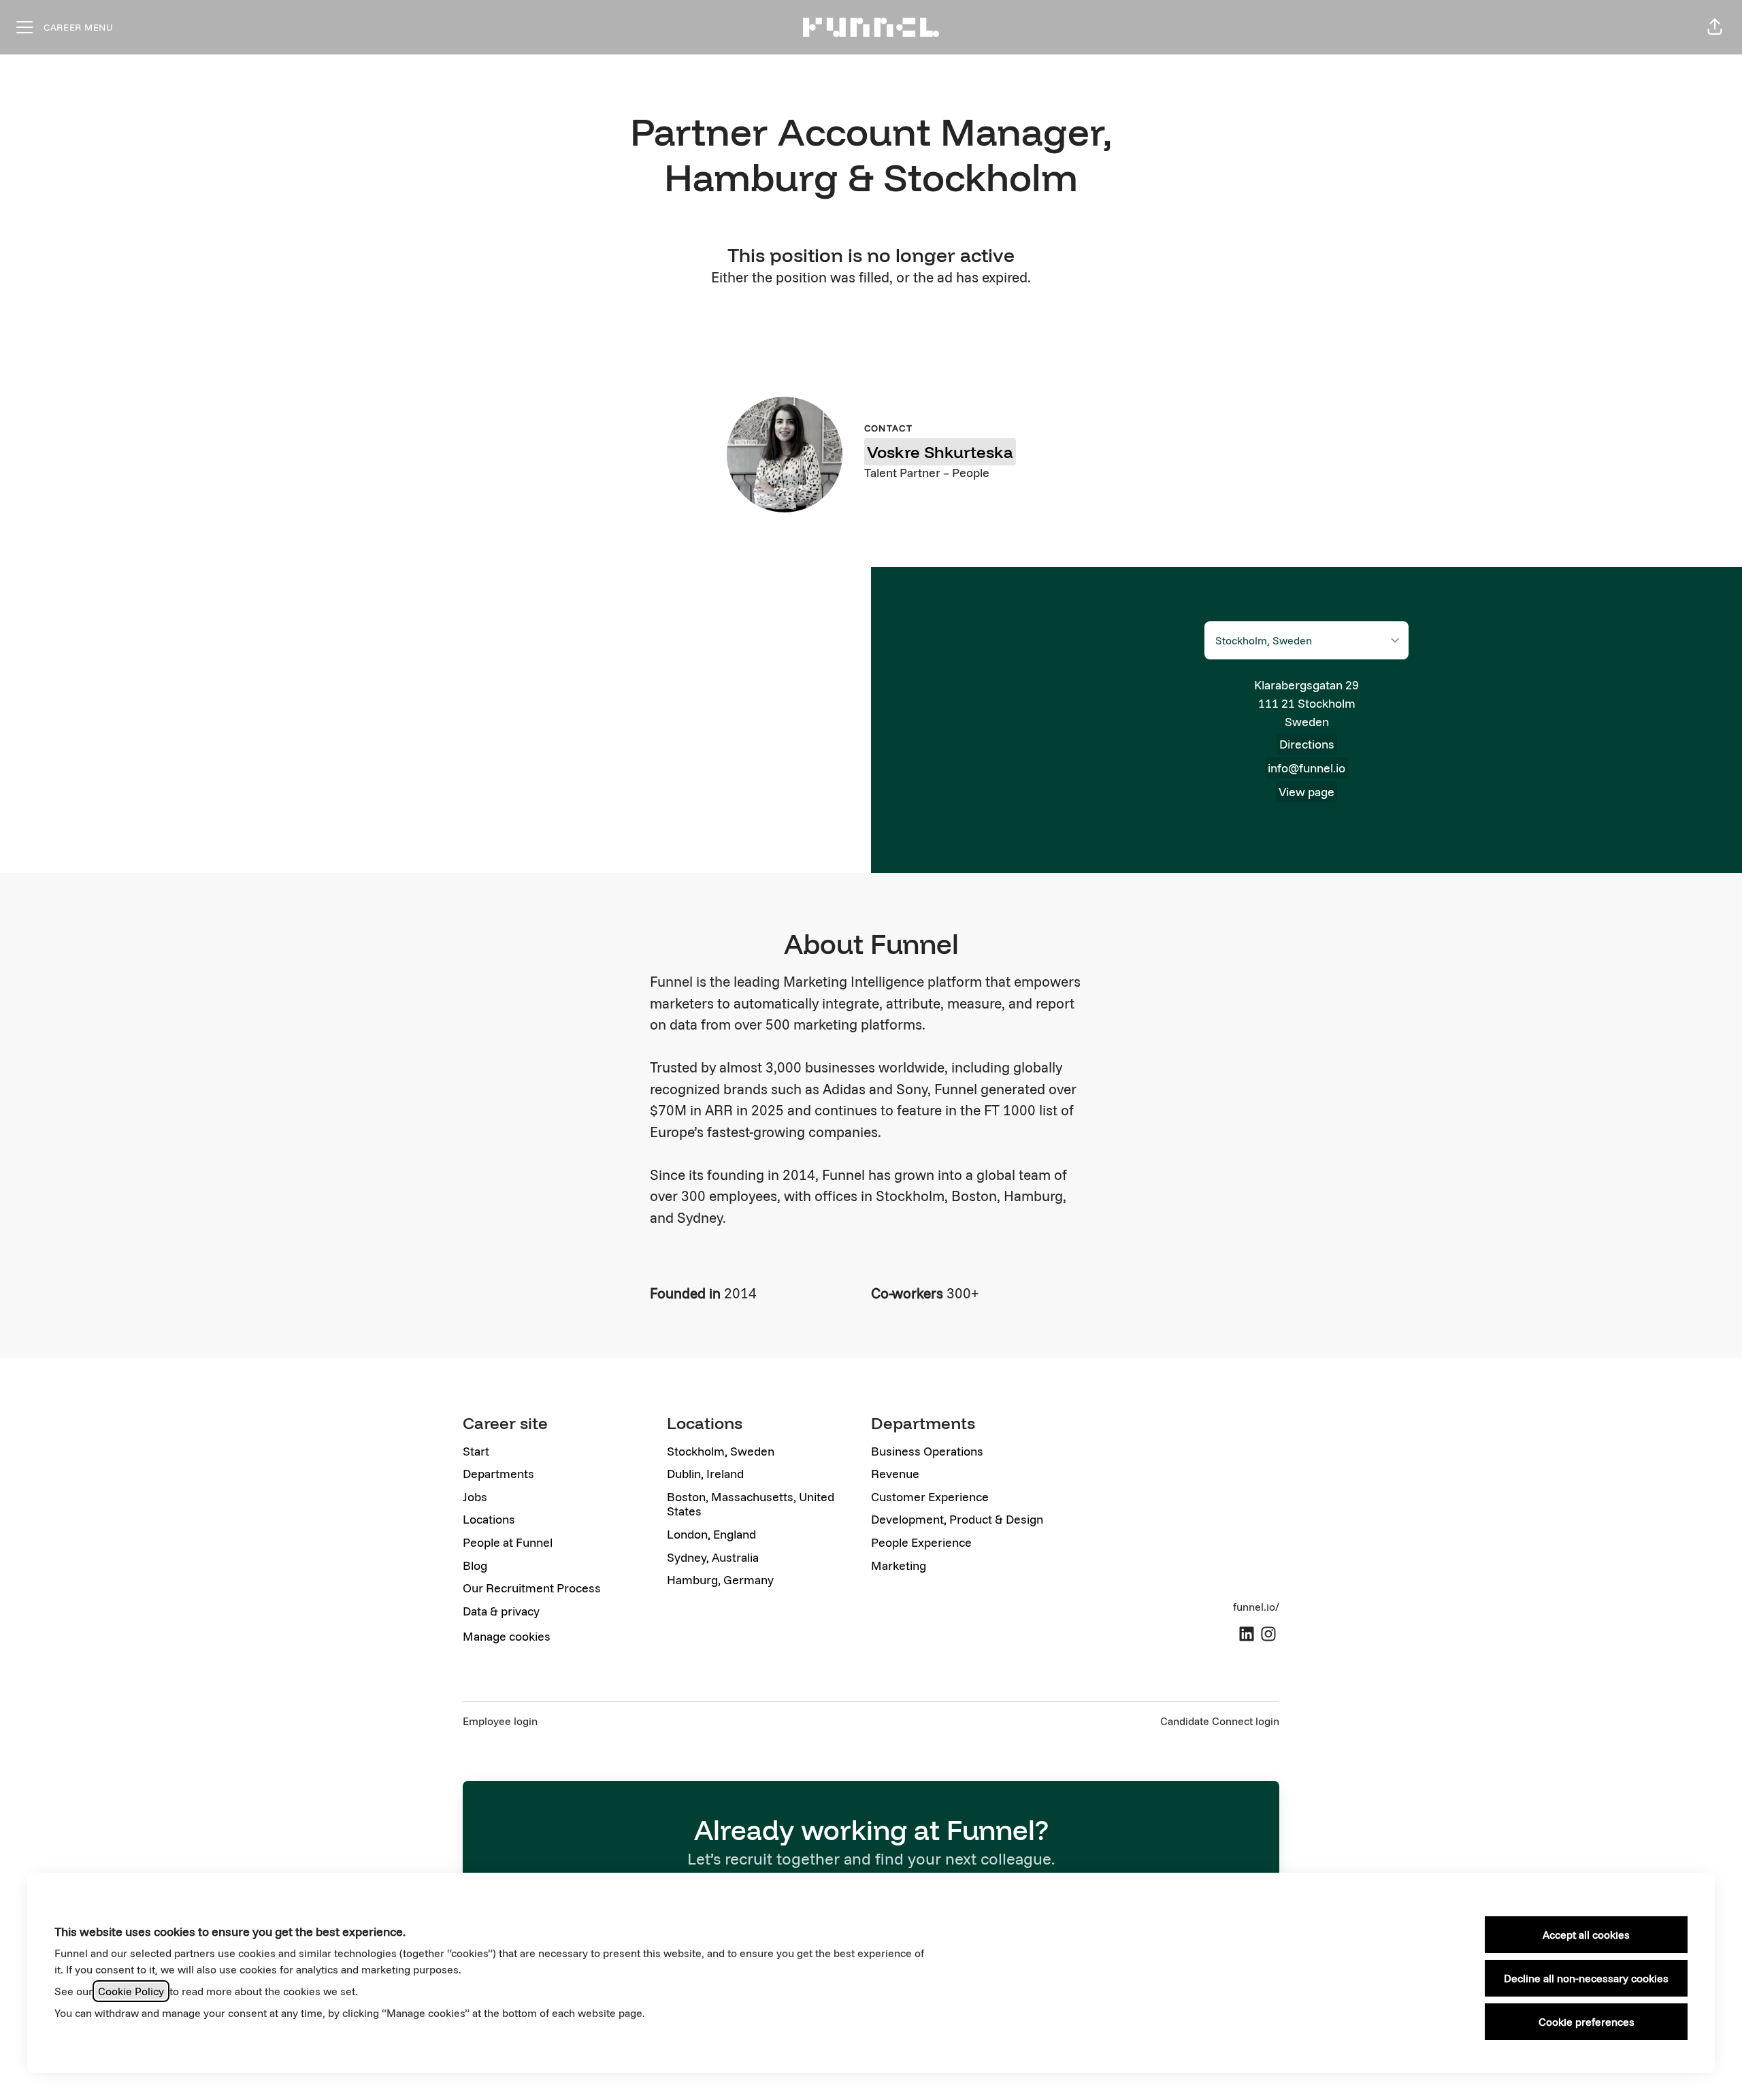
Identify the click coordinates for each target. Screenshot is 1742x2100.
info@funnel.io (1306, 768)
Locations (489, 1519)
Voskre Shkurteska (940, 452)
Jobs (475, 1497)
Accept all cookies (1586, 1935)
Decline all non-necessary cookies (1586, 1978)
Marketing (899, 1565)
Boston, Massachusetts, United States (751, 1504)
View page (1306, 792)
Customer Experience (930, 1497)
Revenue (895, 1474)
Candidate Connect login (1220, 1721)
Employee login (500, 1721)
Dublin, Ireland (705, 1474)
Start (476, 1451)
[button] (1715, 27)
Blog (475, 1565)
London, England (711, 1534)
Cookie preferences (1587, 2022)
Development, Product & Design (957, 1519)
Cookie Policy (131, 1991)
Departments (498, 1474)
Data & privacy (501, 1611)
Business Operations (927, 1451)
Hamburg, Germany (720, 1580)
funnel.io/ (1256, 1607)
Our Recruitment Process (532, 1588)
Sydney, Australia (713, 1557)
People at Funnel (508, 1542)
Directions (1307, 744)
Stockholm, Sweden (721, 1451)
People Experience (921, 1542)
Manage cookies (507, 1636)
